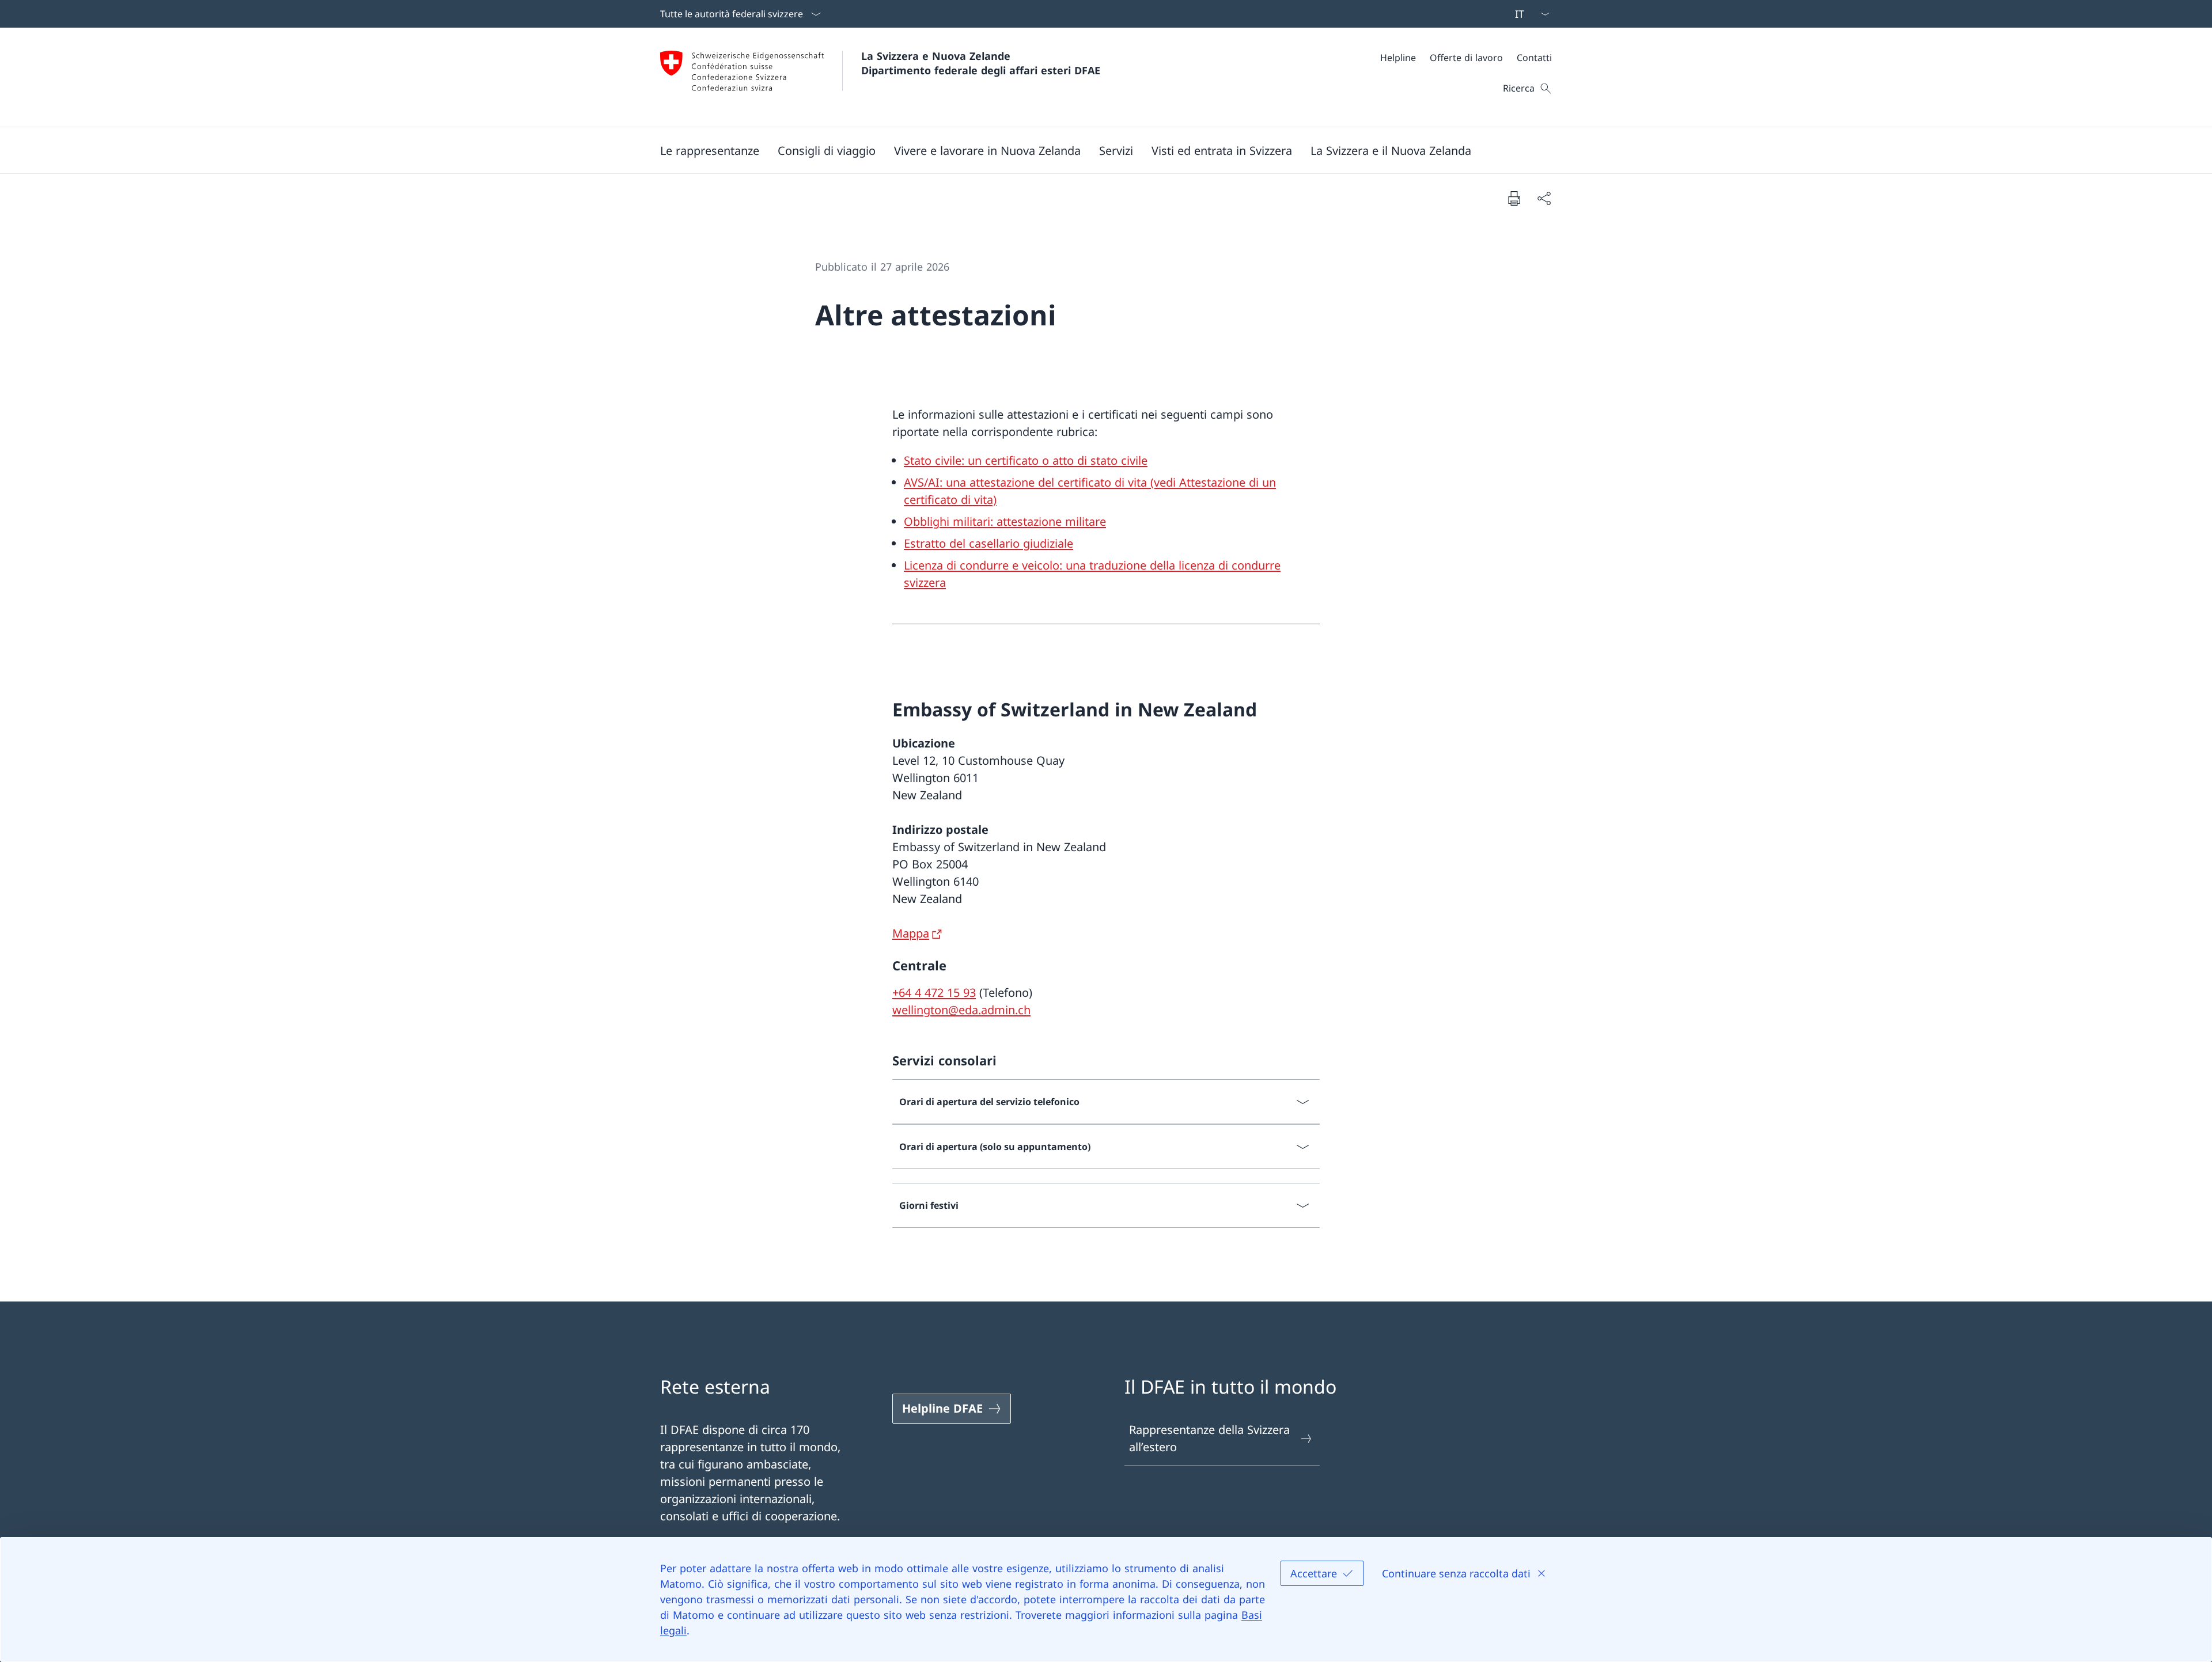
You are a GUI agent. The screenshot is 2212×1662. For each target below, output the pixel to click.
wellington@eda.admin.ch (961, 1010)
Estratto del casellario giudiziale (988, 543)
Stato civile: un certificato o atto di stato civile (1026, 460)
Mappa (911, 933)
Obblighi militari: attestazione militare (1005, 521)
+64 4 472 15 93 (934, 993)
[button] (710, 150)
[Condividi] (1544, 198)
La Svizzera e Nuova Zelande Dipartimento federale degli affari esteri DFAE (981, 63)
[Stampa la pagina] (1514, 198)
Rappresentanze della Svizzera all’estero (1209, 1438)
